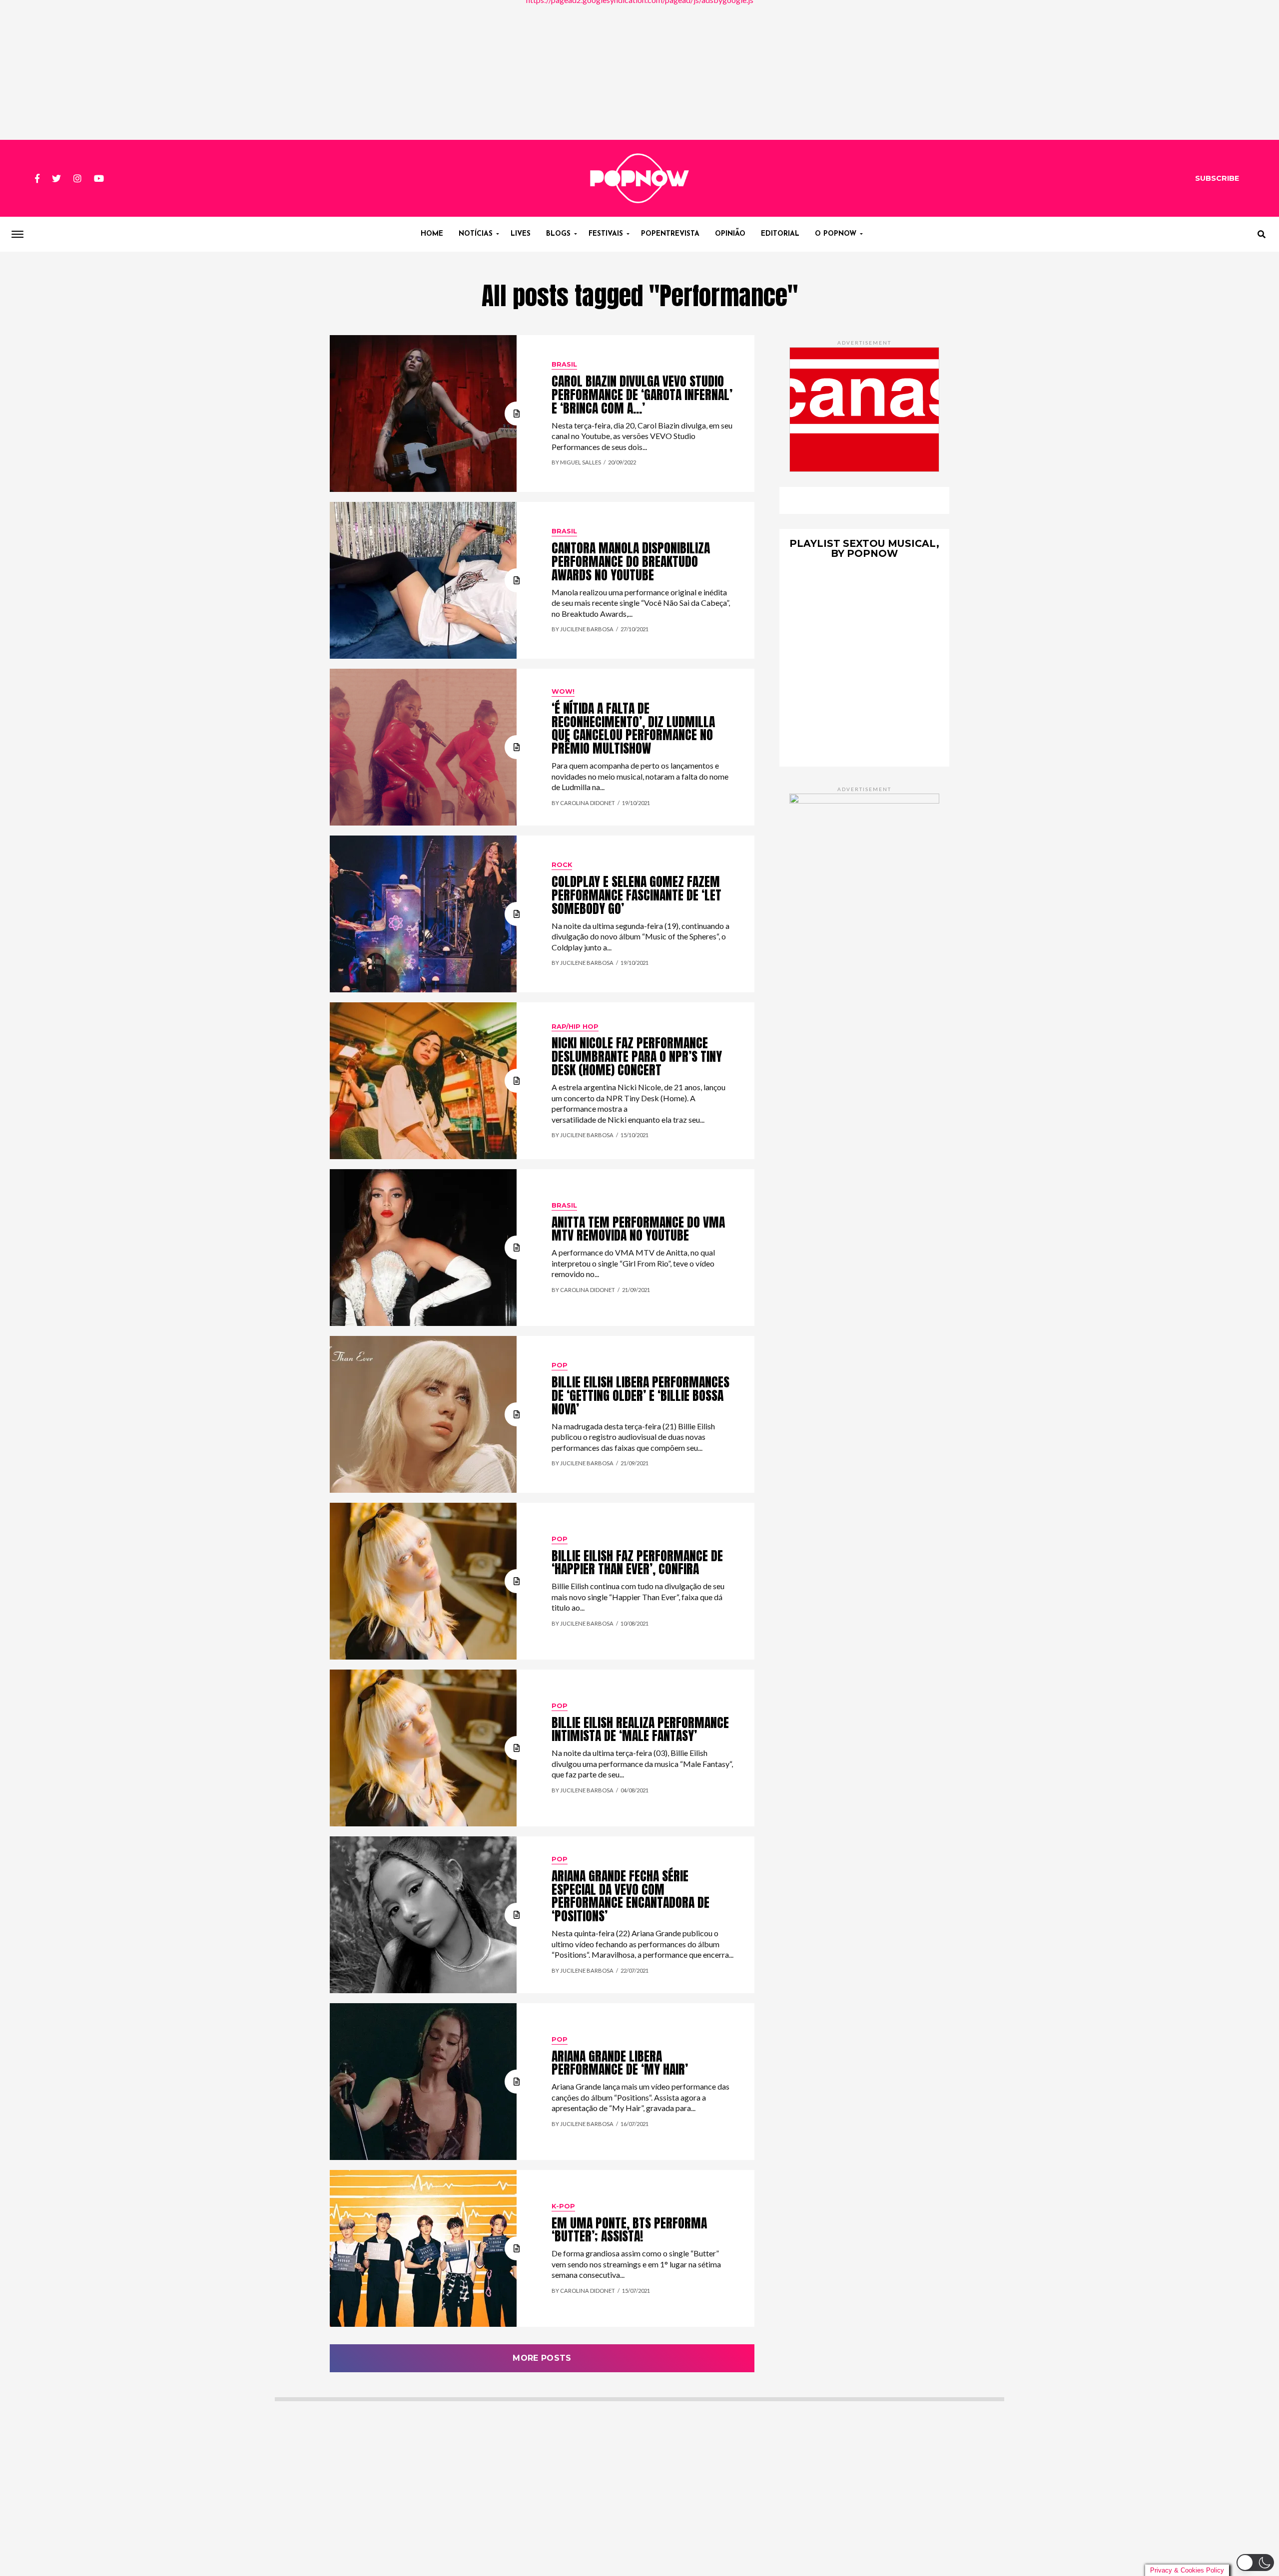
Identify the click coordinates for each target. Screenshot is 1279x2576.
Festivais (606, 234)
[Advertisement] (639, 70)
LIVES (521, 234)
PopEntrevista (670, 234)
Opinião (730, 234)
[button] (1255, 2563)
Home (432, 234)
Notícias (476, 234)
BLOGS (558, 234)
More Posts (542, 2358)
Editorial (780, 234)
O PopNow (836, 234)
